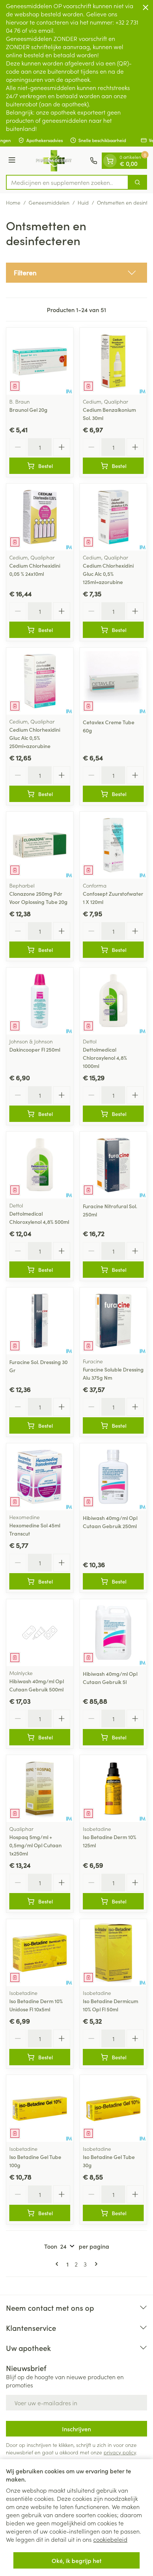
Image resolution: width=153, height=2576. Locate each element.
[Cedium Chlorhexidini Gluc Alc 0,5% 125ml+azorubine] (113, 517)
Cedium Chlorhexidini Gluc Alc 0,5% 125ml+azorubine (108, 574)
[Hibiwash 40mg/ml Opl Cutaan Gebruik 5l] (113, 1633)
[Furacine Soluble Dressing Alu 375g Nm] (113, 1321)
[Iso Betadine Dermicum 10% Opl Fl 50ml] (113, 1953)
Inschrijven (76, 2429)
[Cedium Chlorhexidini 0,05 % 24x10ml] (40, 517)
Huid (83, 202)
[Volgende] (95, 2264)
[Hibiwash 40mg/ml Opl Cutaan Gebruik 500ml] (40, 1633)
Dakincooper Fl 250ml (35, 1049)
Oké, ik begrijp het (76, 2560)
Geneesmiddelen (49, 202)
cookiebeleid (110, 2539)
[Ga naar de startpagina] (54, 161)
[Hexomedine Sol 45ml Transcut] (40, 1477)
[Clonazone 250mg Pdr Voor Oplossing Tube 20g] (40, 845)
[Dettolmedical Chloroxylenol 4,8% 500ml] (40, 1165)
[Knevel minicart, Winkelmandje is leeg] (110, 161)
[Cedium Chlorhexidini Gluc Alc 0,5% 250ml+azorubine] (40, 681)
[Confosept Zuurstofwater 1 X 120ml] (113, 845)
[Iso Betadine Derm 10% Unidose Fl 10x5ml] (40, 1953)
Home (13, 202)
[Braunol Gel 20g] (40, 361)
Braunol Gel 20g (28, 410)
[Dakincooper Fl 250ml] (40, 1001)
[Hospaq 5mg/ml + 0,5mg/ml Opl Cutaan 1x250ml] (40, 1789)
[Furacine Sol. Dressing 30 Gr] (40, 1321)
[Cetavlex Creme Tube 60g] (113, 681)
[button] (76, 273)
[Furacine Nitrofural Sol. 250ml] (113, 1165)
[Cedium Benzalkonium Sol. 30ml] (113, 361)
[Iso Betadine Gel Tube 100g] (40, 2108)
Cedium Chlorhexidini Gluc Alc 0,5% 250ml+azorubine (35, 738)
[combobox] (67, 182)
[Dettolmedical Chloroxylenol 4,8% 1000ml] (113, 1001)
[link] (58, 2264)
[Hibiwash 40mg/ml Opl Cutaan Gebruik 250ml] (113, 1477)
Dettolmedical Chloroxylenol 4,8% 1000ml (105, 1058)
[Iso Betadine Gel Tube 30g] (113, 2108)
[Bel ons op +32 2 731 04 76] (94, 161)
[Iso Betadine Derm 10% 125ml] (113, 1789)
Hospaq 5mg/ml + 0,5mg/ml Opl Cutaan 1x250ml (35, 1845)
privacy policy (120, 2452)
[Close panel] (146, 7)
